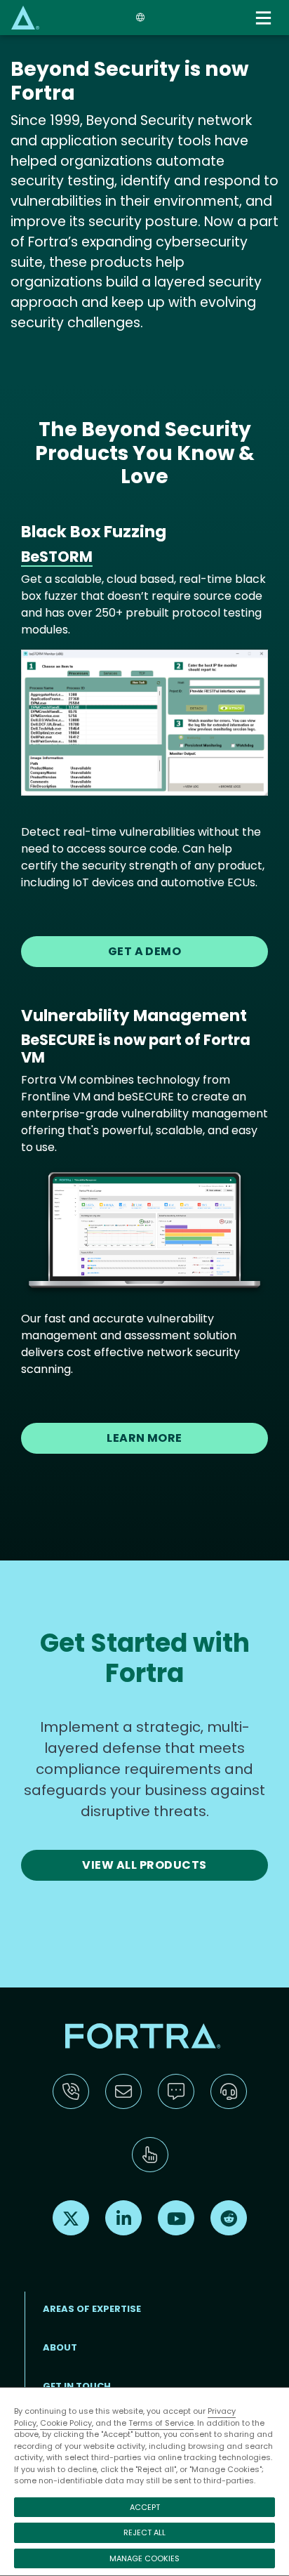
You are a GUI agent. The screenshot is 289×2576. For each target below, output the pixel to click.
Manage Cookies (144, 2558)
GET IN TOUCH (77, 2386)
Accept (145, 2507)
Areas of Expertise (92, 2309)
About (60, 2347)
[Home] (25, 17)
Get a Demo (145, 951)
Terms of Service (161, 2423)
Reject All (144, 2532)
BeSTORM (57, 557)
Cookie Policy (66, 2423)
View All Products (144, 1865)
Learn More (144, 1438)
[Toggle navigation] (265, 18)
